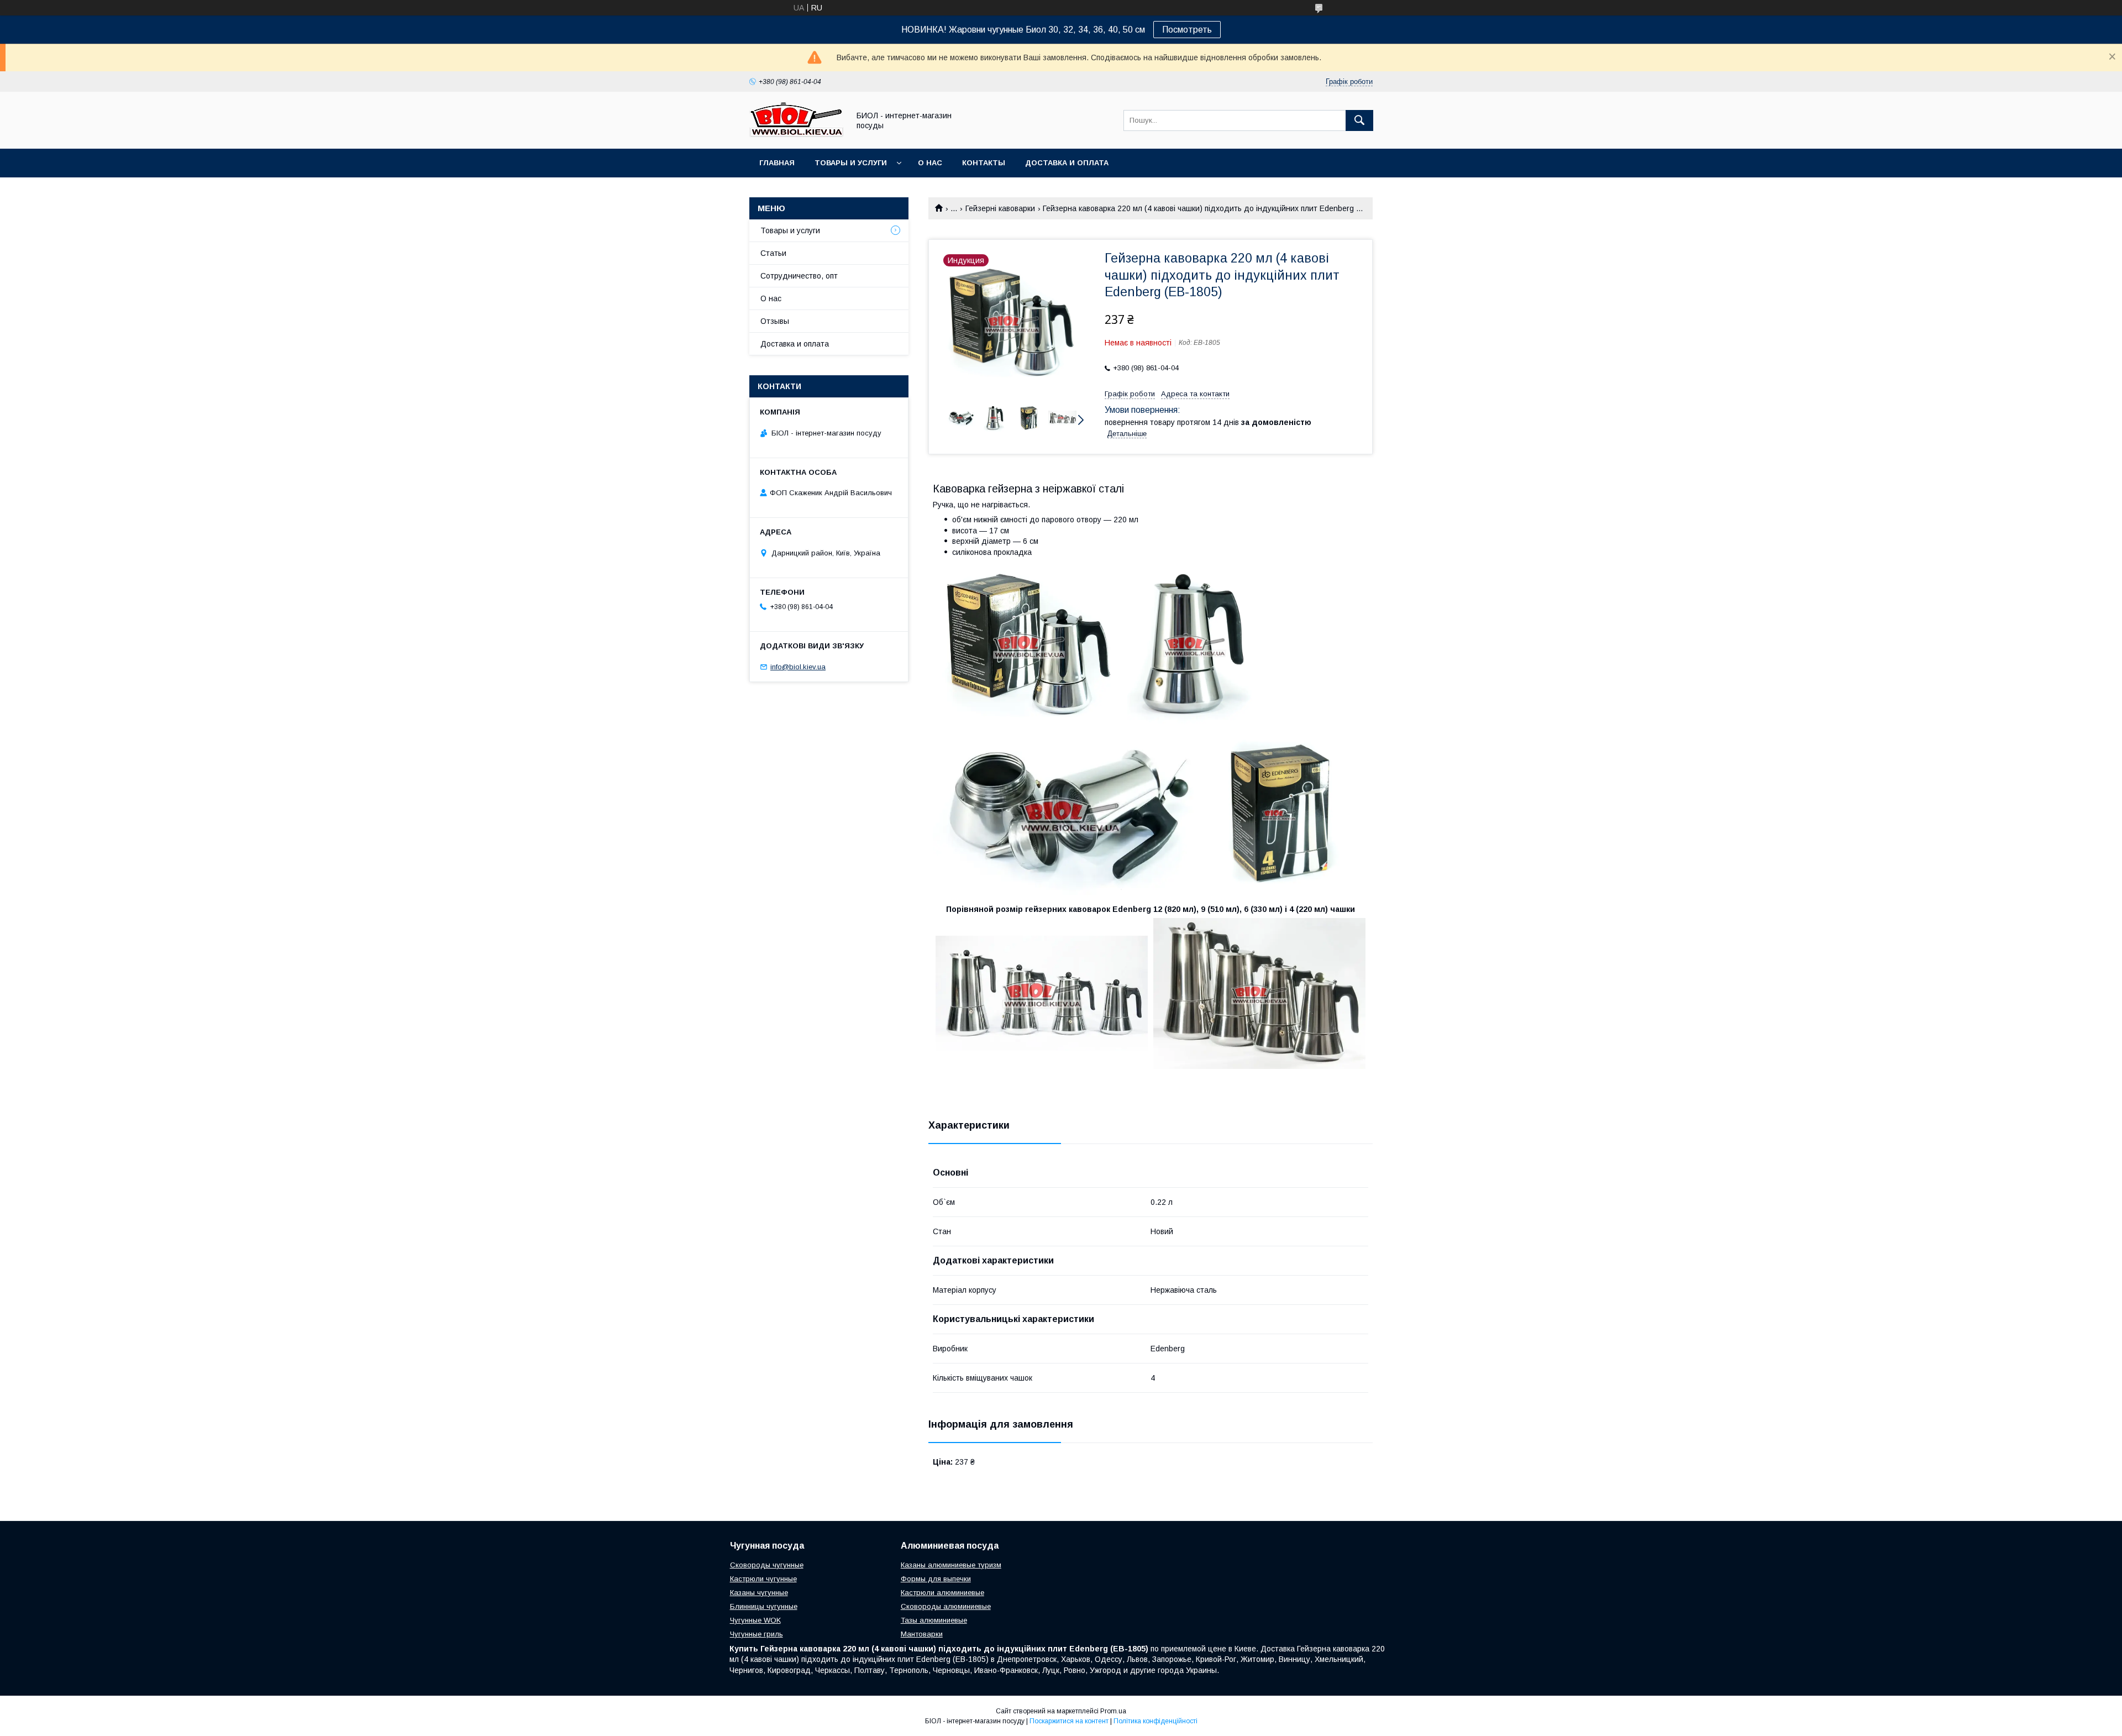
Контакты (984, 163)
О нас (930, 163)
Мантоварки (922, 1634)
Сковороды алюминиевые (946, 1606)
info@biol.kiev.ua (798, 667)
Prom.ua (1113, 1711)
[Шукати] (1359, 120)
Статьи (773, 253)
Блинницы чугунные (764, 1606)
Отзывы (775, 321)
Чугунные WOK (755, 1620)
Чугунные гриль (757, 1634)
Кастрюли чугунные (763, 1579)
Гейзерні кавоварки (1000, 208)
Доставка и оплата (1067, 163)
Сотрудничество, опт (799, 276)
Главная (777, 163)
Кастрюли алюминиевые (942, 1593)
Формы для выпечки (936, 1579)
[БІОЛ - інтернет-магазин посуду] (796, 134)
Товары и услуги (851, 163)
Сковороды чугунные (767, 1565)
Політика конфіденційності (1155, 1721)
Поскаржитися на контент (1069, 1721)
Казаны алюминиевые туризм (951, 1565)
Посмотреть (1187, 30)
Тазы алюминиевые (934, 1620)
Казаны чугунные (759, 1593)
